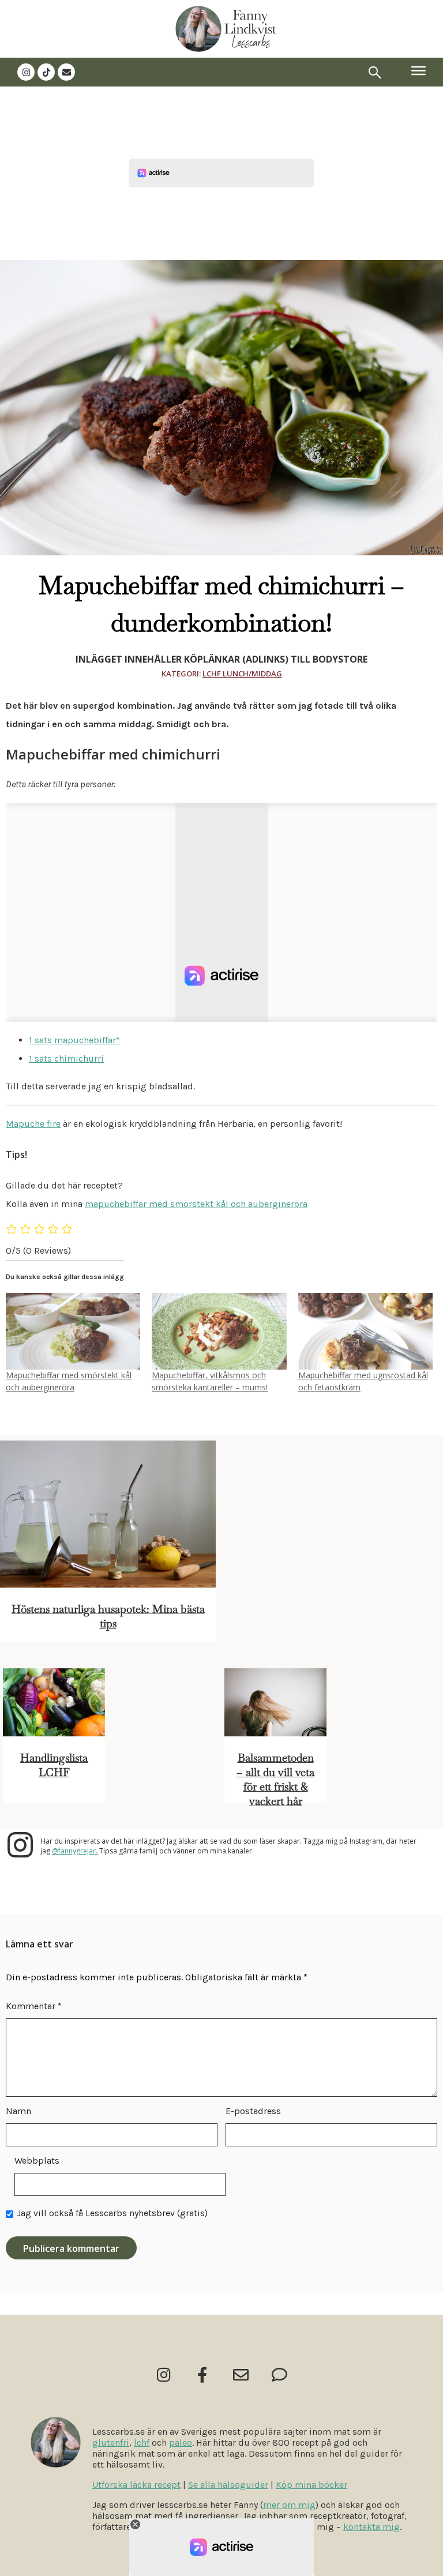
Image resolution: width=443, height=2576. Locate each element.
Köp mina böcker (311, 2485)
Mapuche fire (33, 1124)
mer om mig (289, 2505)
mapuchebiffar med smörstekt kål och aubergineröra (196, 1204)
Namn (18, 2111)
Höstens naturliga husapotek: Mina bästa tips (108, 1616)
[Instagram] (26, 72)
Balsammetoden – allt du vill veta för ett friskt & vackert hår (275, 1780)
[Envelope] (66, 72)
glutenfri (111, 2443)
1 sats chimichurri (66, 1058)
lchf (142, 2443)
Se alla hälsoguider (228, 2485)
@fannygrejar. (75, 1851)
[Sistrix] (375, 72)
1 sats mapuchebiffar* (74, 1040)
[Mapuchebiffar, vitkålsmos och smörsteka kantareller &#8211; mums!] (219, 1331)
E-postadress (253, 2111)
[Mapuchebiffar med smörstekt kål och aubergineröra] (73, 1331)
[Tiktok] (46, 72)
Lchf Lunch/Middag (242, 674)
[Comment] (279, 2374)
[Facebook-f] (202, 2374)
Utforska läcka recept (136, 2485)
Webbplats (37, 2161)
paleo (181, 2443)
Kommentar (34, 2006)
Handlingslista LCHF (54, 1765)
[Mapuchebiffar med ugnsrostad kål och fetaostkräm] (365, 1331)
